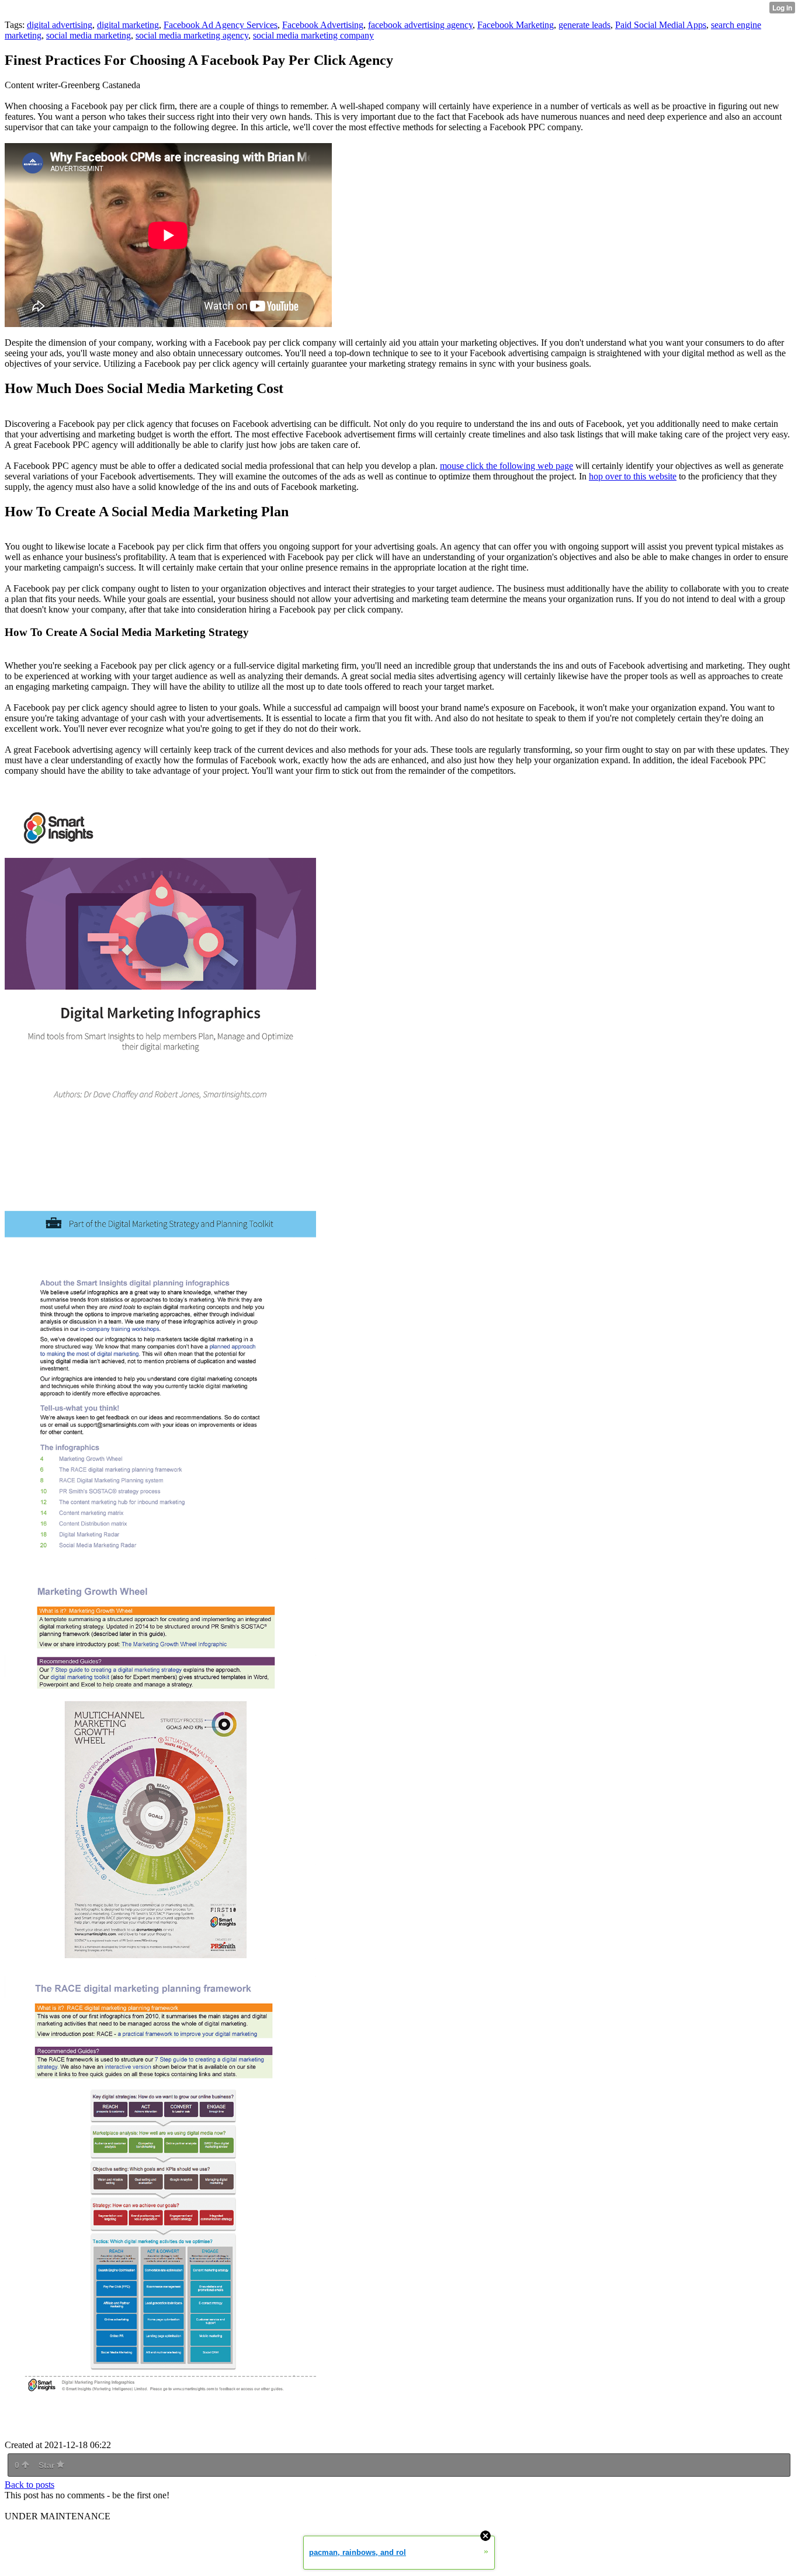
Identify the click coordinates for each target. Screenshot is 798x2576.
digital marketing (128, 25)
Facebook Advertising (323, 25)
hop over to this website (633, 476)
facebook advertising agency (420, 25)
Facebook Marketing (516, 25)
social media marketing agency (192, 35)
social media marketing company (313, 35)
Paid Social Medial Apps (661, 25)
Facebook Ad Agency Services (221, 25)
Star (48, 2465)
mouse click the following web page (506, 466)
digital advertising (60, 25)
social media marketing (89, 35)
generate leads (584, 25)
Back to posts (30, 2485)
